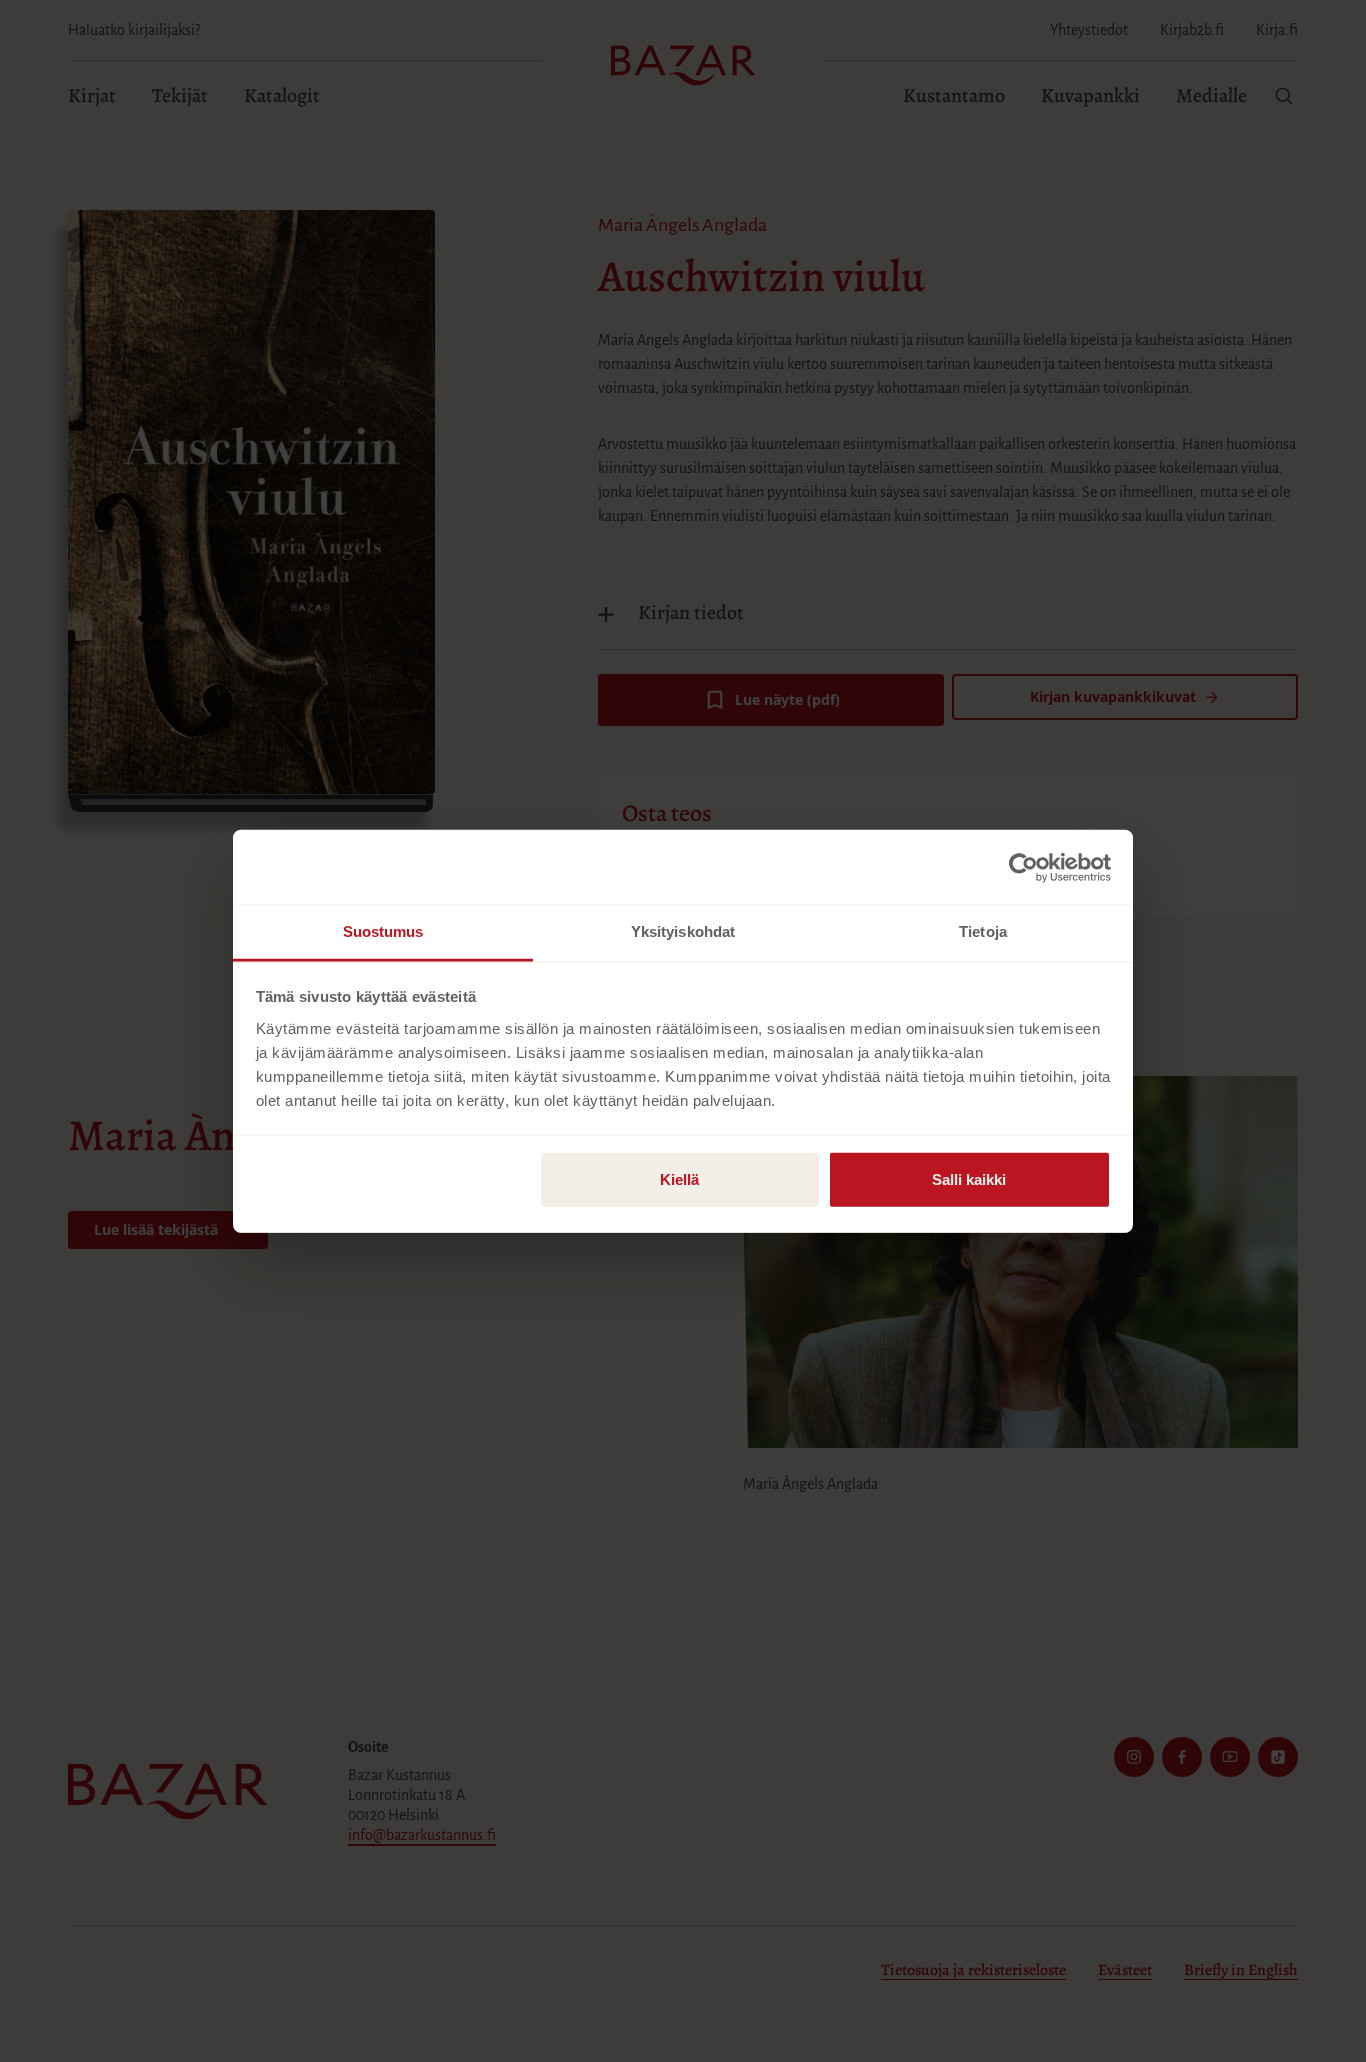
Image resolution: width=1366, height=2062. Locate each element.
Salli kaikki (969, 1179)
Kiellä (679, 1179)
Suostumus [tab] (383, 931)
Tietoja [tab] (983, 931)
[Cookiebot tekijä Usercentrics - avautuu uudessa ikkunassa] (1023, 867)
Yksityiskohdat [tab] (683, 931)
